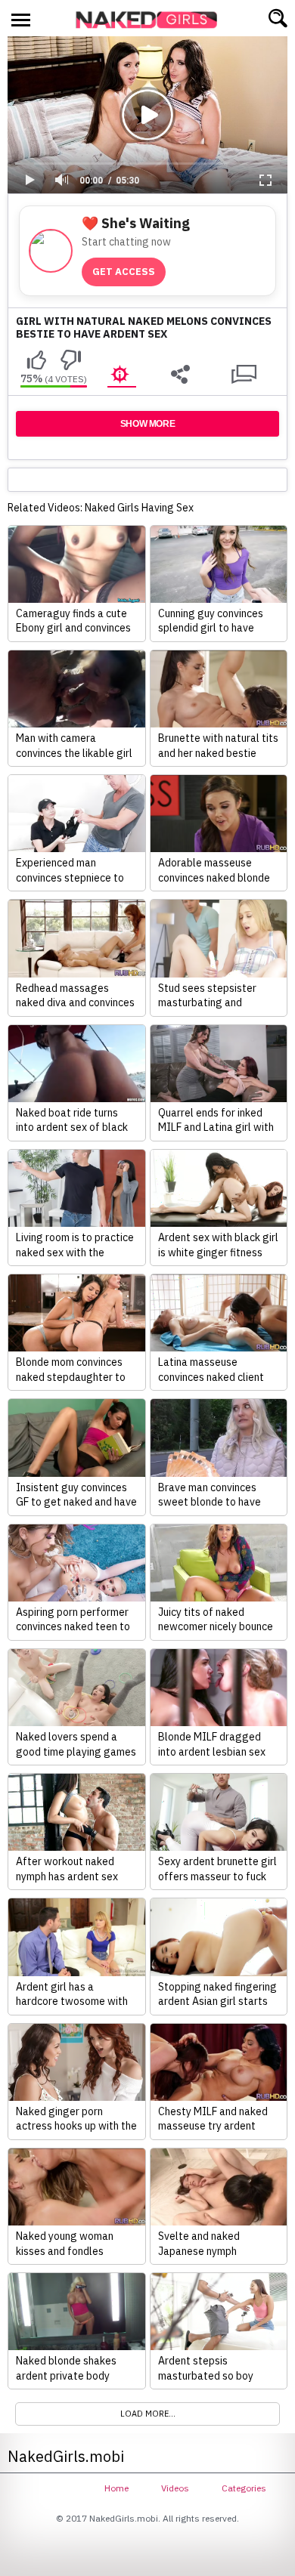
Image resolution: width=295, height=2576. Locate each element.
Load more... (148, 2414)
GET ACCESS (124, 272)
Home (116, 2488)
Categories (244, 2488)
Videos (175, 2488)
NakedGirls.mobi (151, 20)
